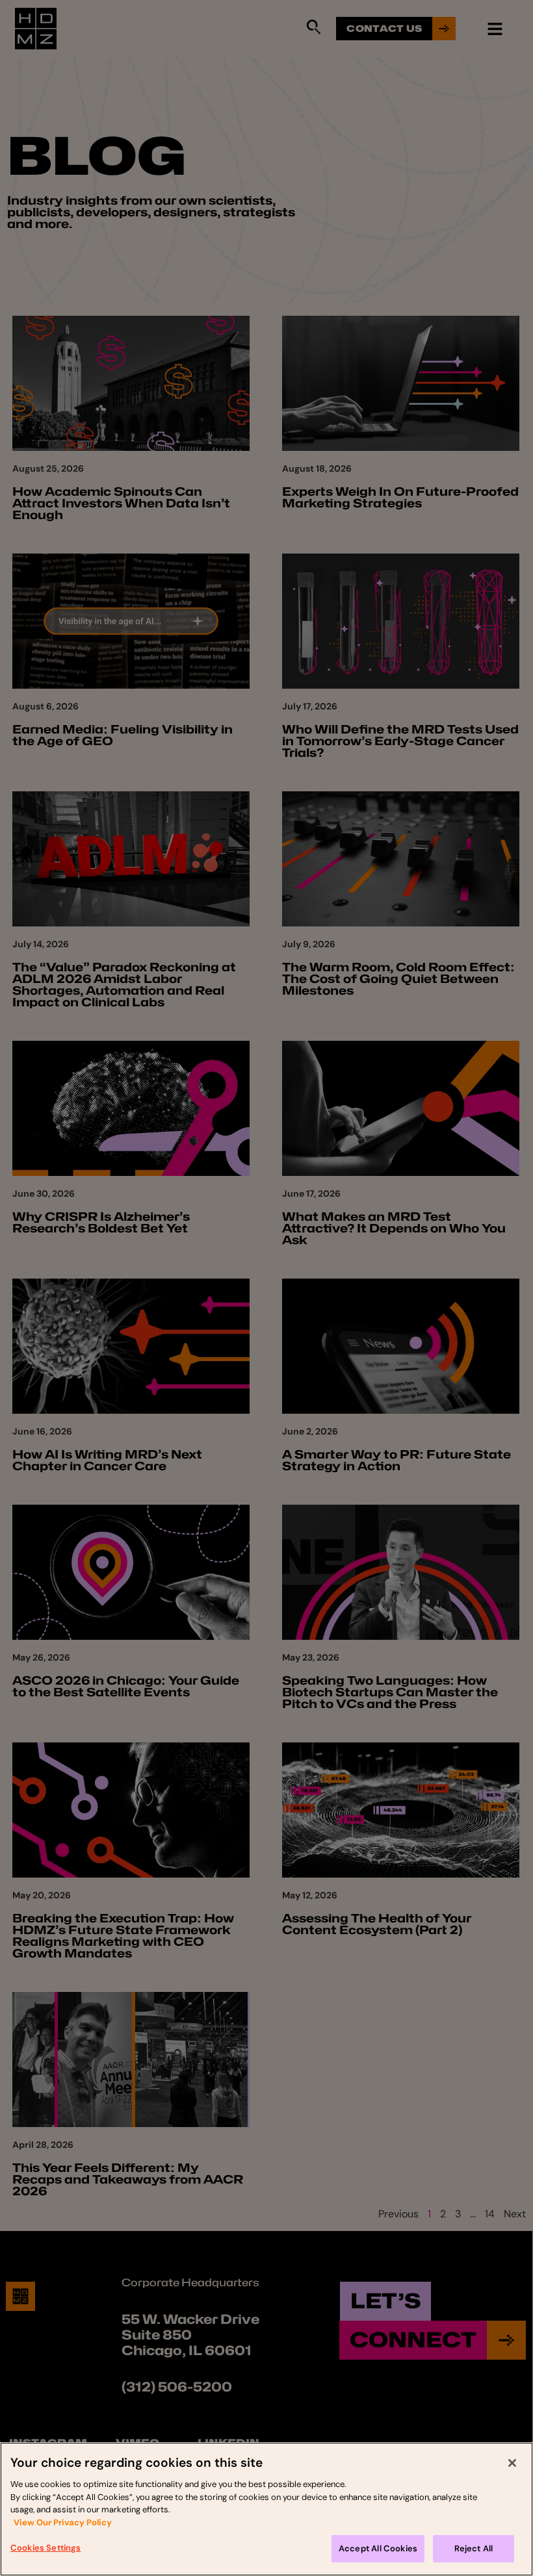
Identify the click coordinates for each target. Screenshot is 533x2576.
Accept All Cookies (378, 2548)
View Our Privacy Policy (63, 2522)
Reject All (474, 2548)
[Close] (512, 2463)
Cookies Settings (45, 2548)
